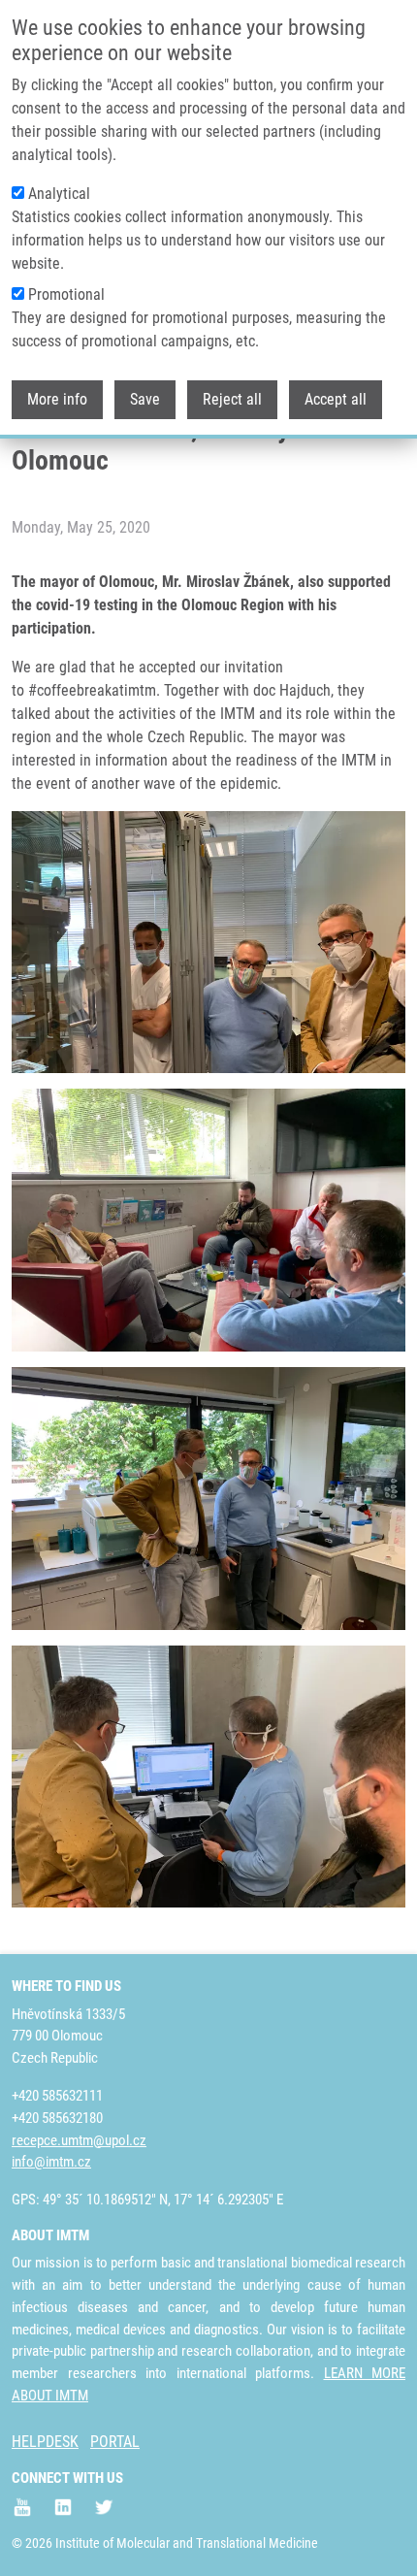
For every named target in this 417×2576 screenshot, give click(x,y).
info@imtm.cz (51, 2162)
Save (145, 399)
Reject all (232, 399)
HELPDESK (45, 2442)
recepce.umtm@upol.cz (79, 2140)
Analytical (59, 194)
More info (57, 399)
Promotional (66, 294)
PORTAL (115, 2442)
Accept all (336, 399)
